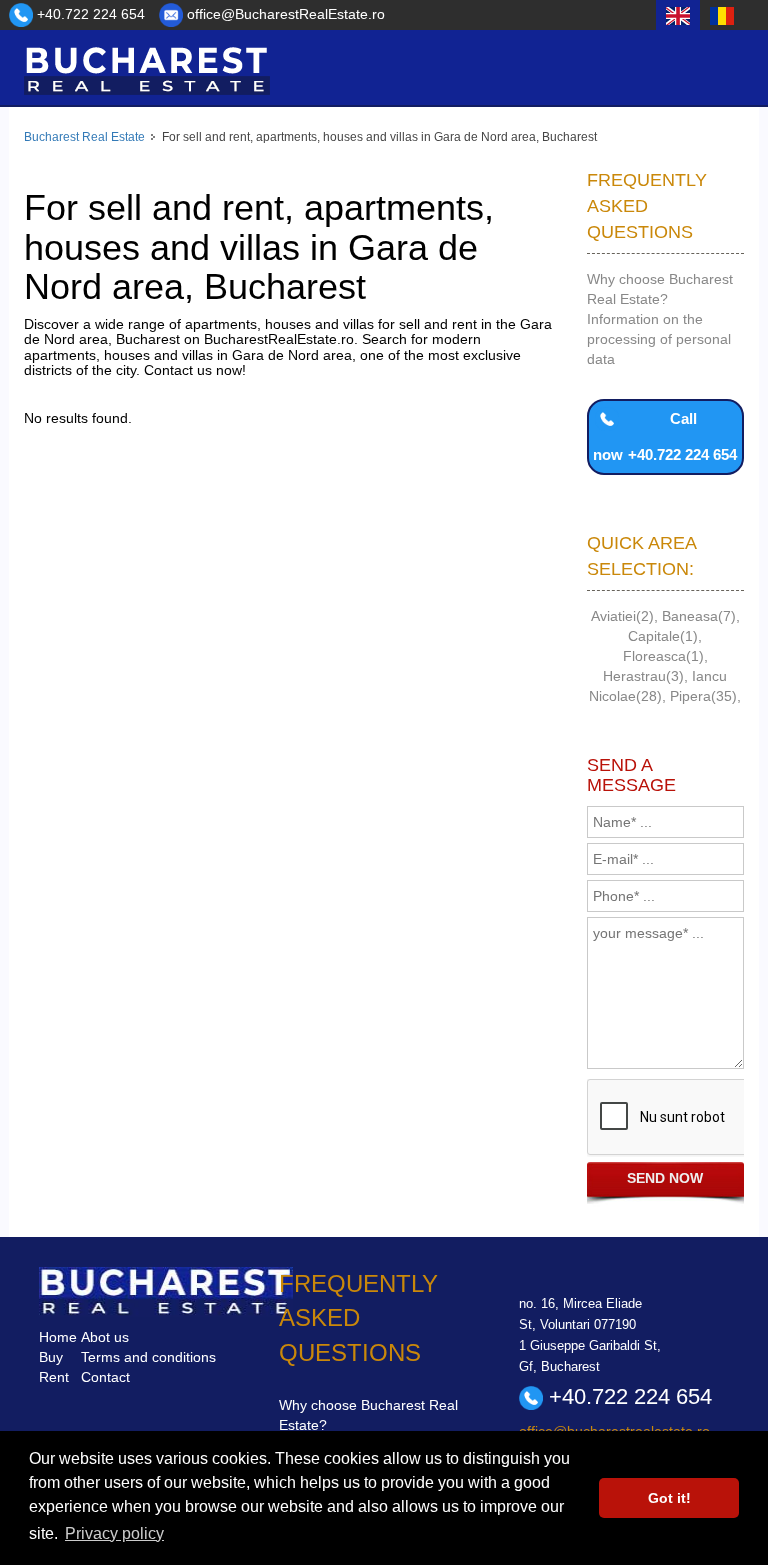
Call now (665, 436)
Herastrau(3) (643, 676)
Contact (105, 1377)
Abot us (105, 1337)
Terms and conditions (148, 1357)
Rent (54, 1377)
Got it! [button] (669, 1498)
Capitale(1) (663, 636)
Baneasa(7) (699, 616)
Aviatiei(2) (622, 616)
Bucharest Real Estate (84, 137)
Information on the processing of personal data (659, 339)
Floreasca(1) (663, 656)
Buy (51, 1357)
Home (58, 1337)
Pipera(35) (703, 696)
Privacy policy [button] (114, 1533)
